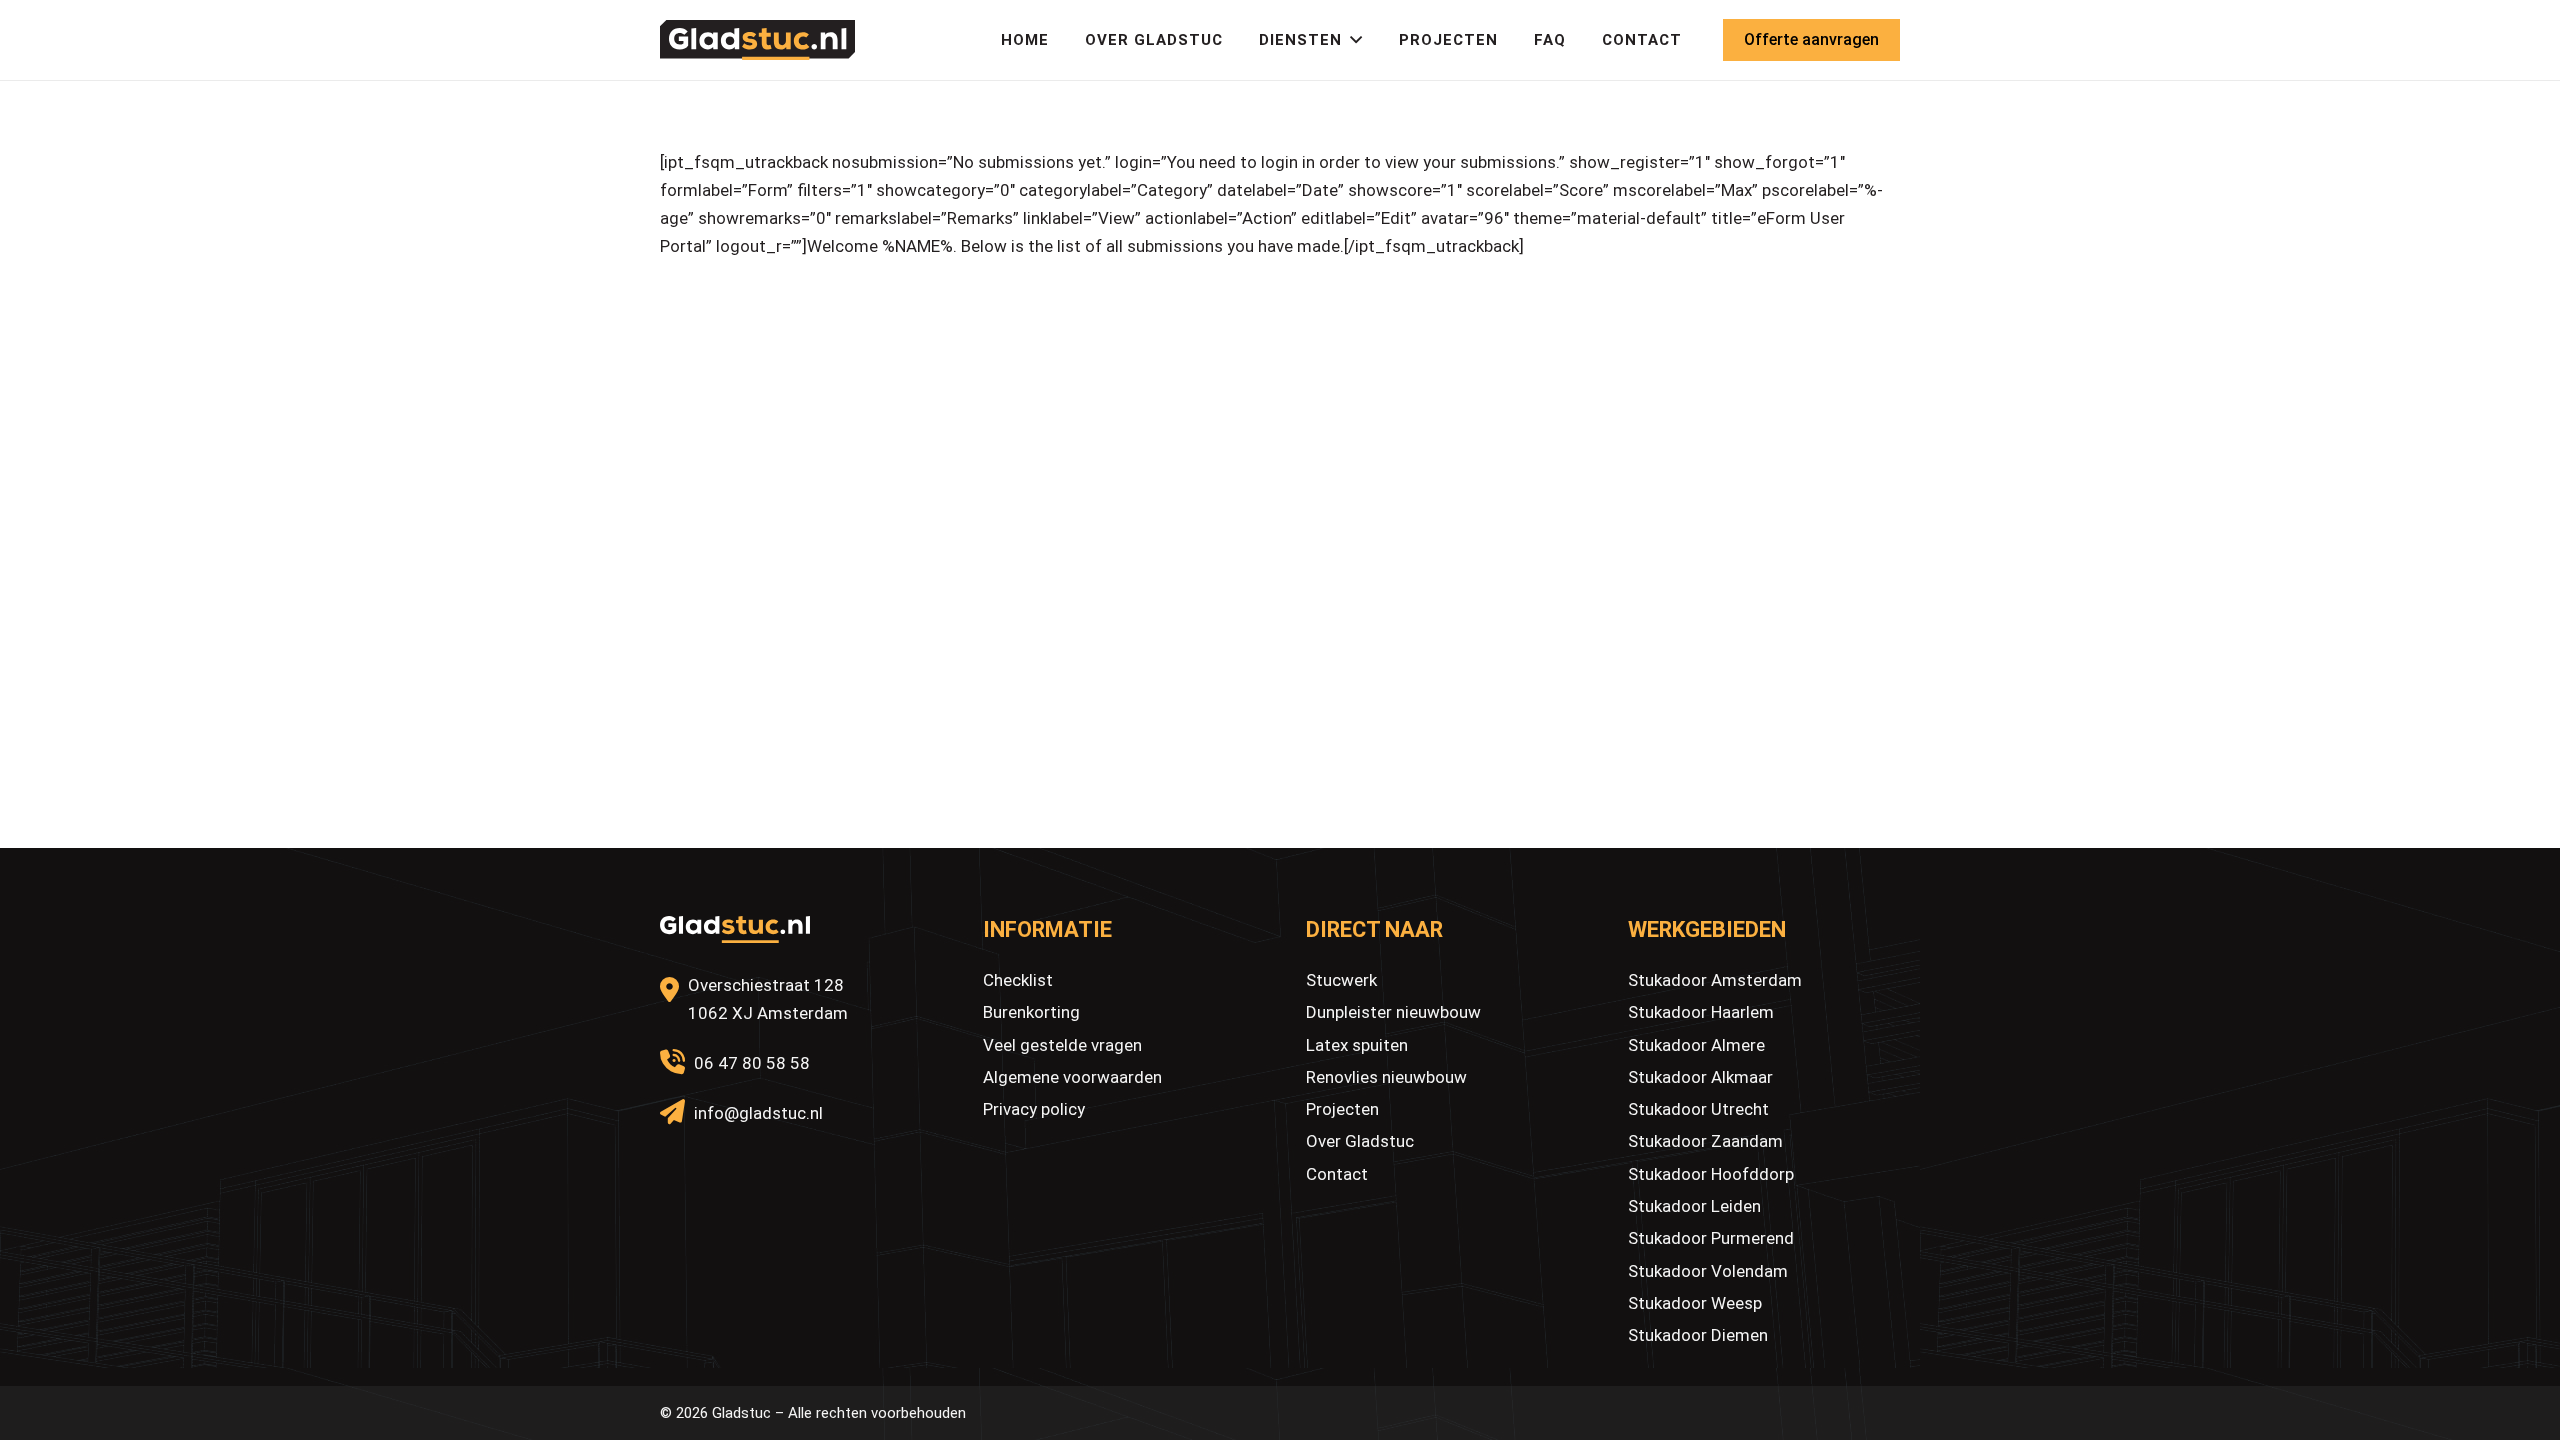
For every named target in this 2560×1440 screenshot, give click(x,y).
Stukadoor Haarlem (1701, 1012)
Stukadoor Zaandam (1705, 1141)
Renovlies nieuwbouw (1386, 1077)
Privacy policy (1034, 1109)
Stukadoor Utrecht (1698, 1109)
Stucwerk (1341, 980)
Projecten (1342, 1109)
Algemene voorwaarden (1072, 1077)
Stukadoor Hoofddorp (1711, 1174)
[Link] (757, 40)
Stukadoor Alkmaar (1700, 1077)
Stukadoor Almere (1696, 1045)
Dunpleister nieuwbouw (1393, 1012)
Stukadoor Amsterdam (1715, 980)
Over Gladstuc (1360, 1141)
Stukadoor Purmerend (1711, 1238)
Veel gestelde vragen (1062, 1045)
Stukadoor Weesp (1695, 1303)
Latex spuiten (1357, 1045)
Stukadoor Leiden (1694, 1206)
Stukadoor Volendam (1708, 1271)
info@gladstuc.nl (758, 1113)
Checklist (1018, 980)
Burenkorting (1031, 1012)
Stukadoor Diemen (1698, 1335)
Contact (1337, 1174)
